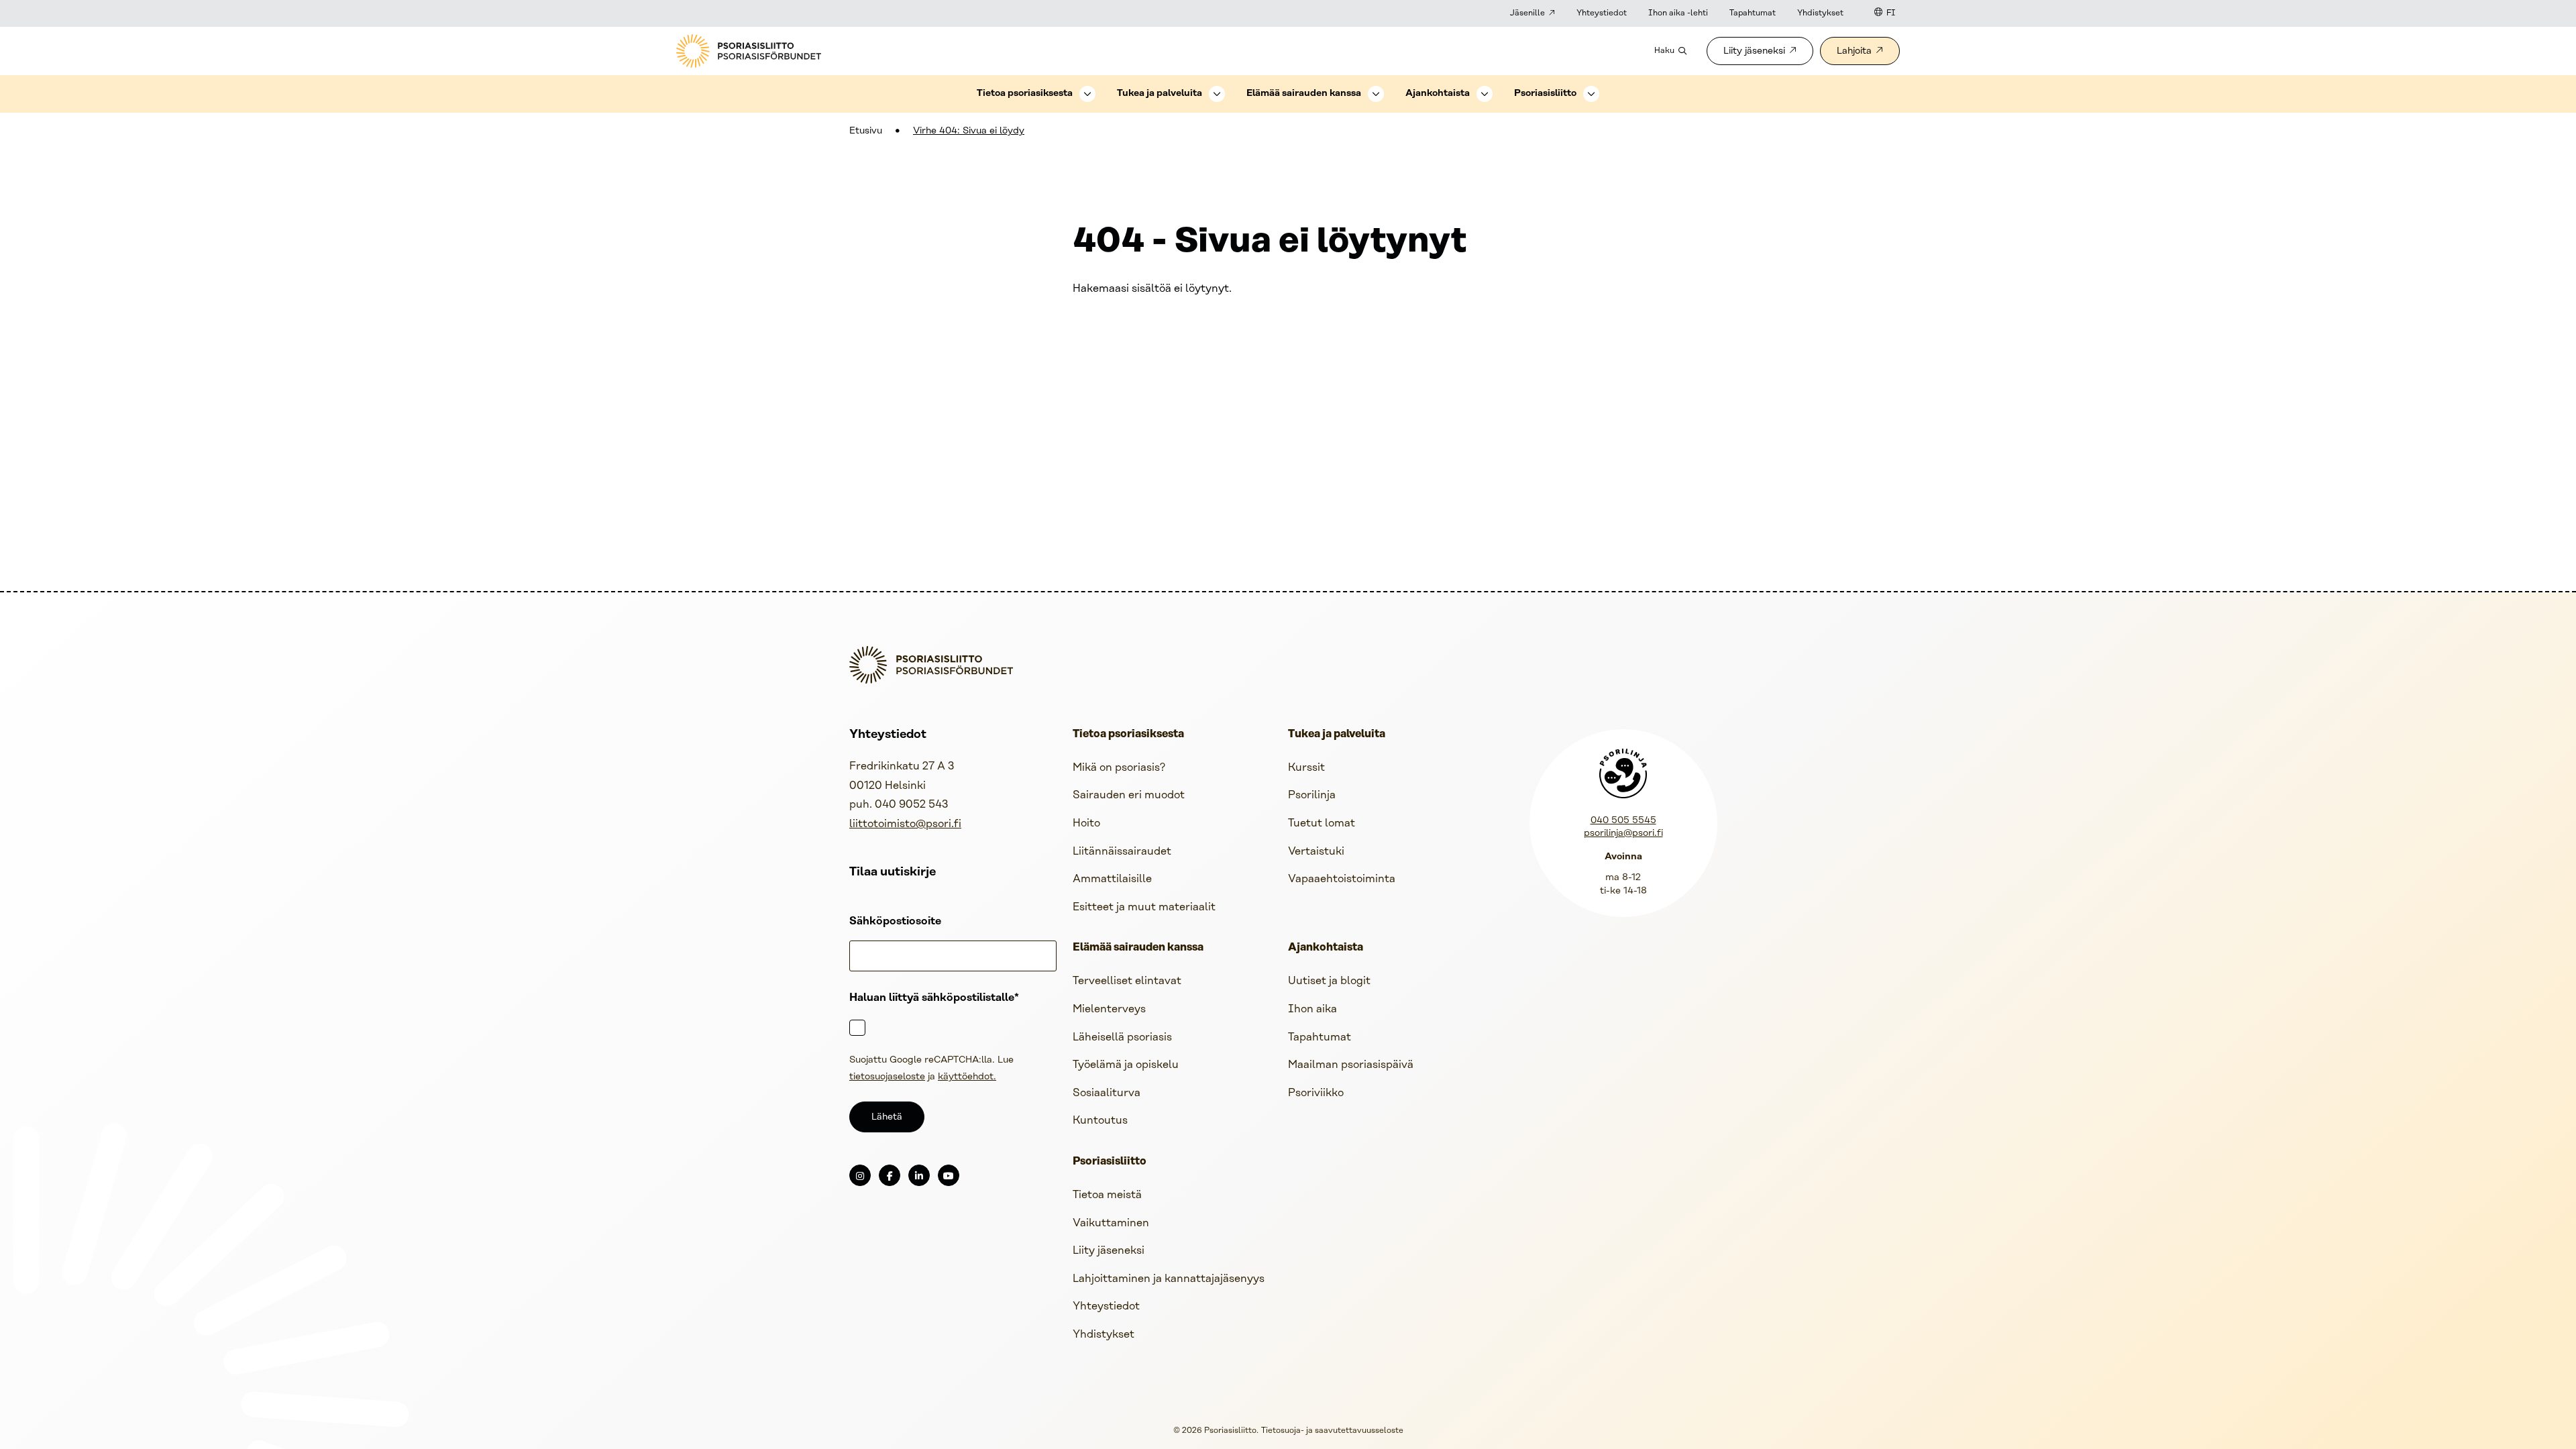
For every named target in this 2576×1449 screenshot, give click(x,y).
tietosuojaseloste (887, 1077)
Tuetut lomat (1322, 823)
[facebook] (890, 1175)
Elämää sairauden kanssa (1304, 94)
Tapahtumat (1753, 13)
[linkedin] (919, 1175)
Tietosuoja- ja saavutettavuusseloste (1332, 1431)
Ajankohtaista (1438, 94)
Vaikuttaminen (1111, 1223)
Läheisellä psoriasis (1122, 1037)
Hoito (1086, 823)
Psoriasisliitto (1545, 94)
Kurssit (1306, 768)
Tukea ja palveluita (1160, 94)
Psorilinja (1312, 795)
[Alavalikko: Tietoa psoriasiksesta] (1087, 94)
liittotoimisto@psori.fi (905, 824)
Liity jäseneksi (1754, 51)
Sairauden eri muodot (1129, 795)
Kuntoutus (1100, 1121)
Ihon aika (1312, 1009)
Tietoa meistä (1107, 1195)
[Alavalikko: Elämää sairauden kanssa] (1376, 94)
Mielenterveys (1109, 1009)
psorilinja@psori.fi (1623, 834)
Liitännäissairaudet (1122, 852)
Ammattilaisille (1112, 879)
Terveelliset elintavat (1127, 981)
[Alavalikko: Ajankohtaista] (1485, 94)
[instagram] (860, 1175)
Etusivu (866, 131)
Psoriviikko (1316, 1093)
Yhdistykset (1820, 13)
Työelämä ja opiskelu (1126, 1065)
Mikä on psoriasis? (1119, 768)
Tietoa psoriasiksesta (1025, 94)
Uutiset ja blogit (1329, 981)
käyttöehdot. (967, 1077)
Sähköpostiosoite (895, 921)
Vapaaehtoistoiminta (1342, 879)
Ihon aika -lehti (1678, 13)
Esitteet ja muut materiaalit (1144, 907)
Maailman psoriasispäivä (1351, 1065)
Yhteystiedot (1602, 13)
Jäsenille (1527, 13)
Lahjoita (1854, 51)
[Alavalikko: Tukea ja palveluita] (1217, 94)
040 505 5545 (1623, 821)
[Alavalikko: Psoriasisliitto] (1591, 94)
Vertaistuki (1316, 852)
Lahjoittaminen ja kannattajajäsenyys (1169, 1279)
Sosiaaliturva (1107, 1093)
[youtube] (949, 1175)
